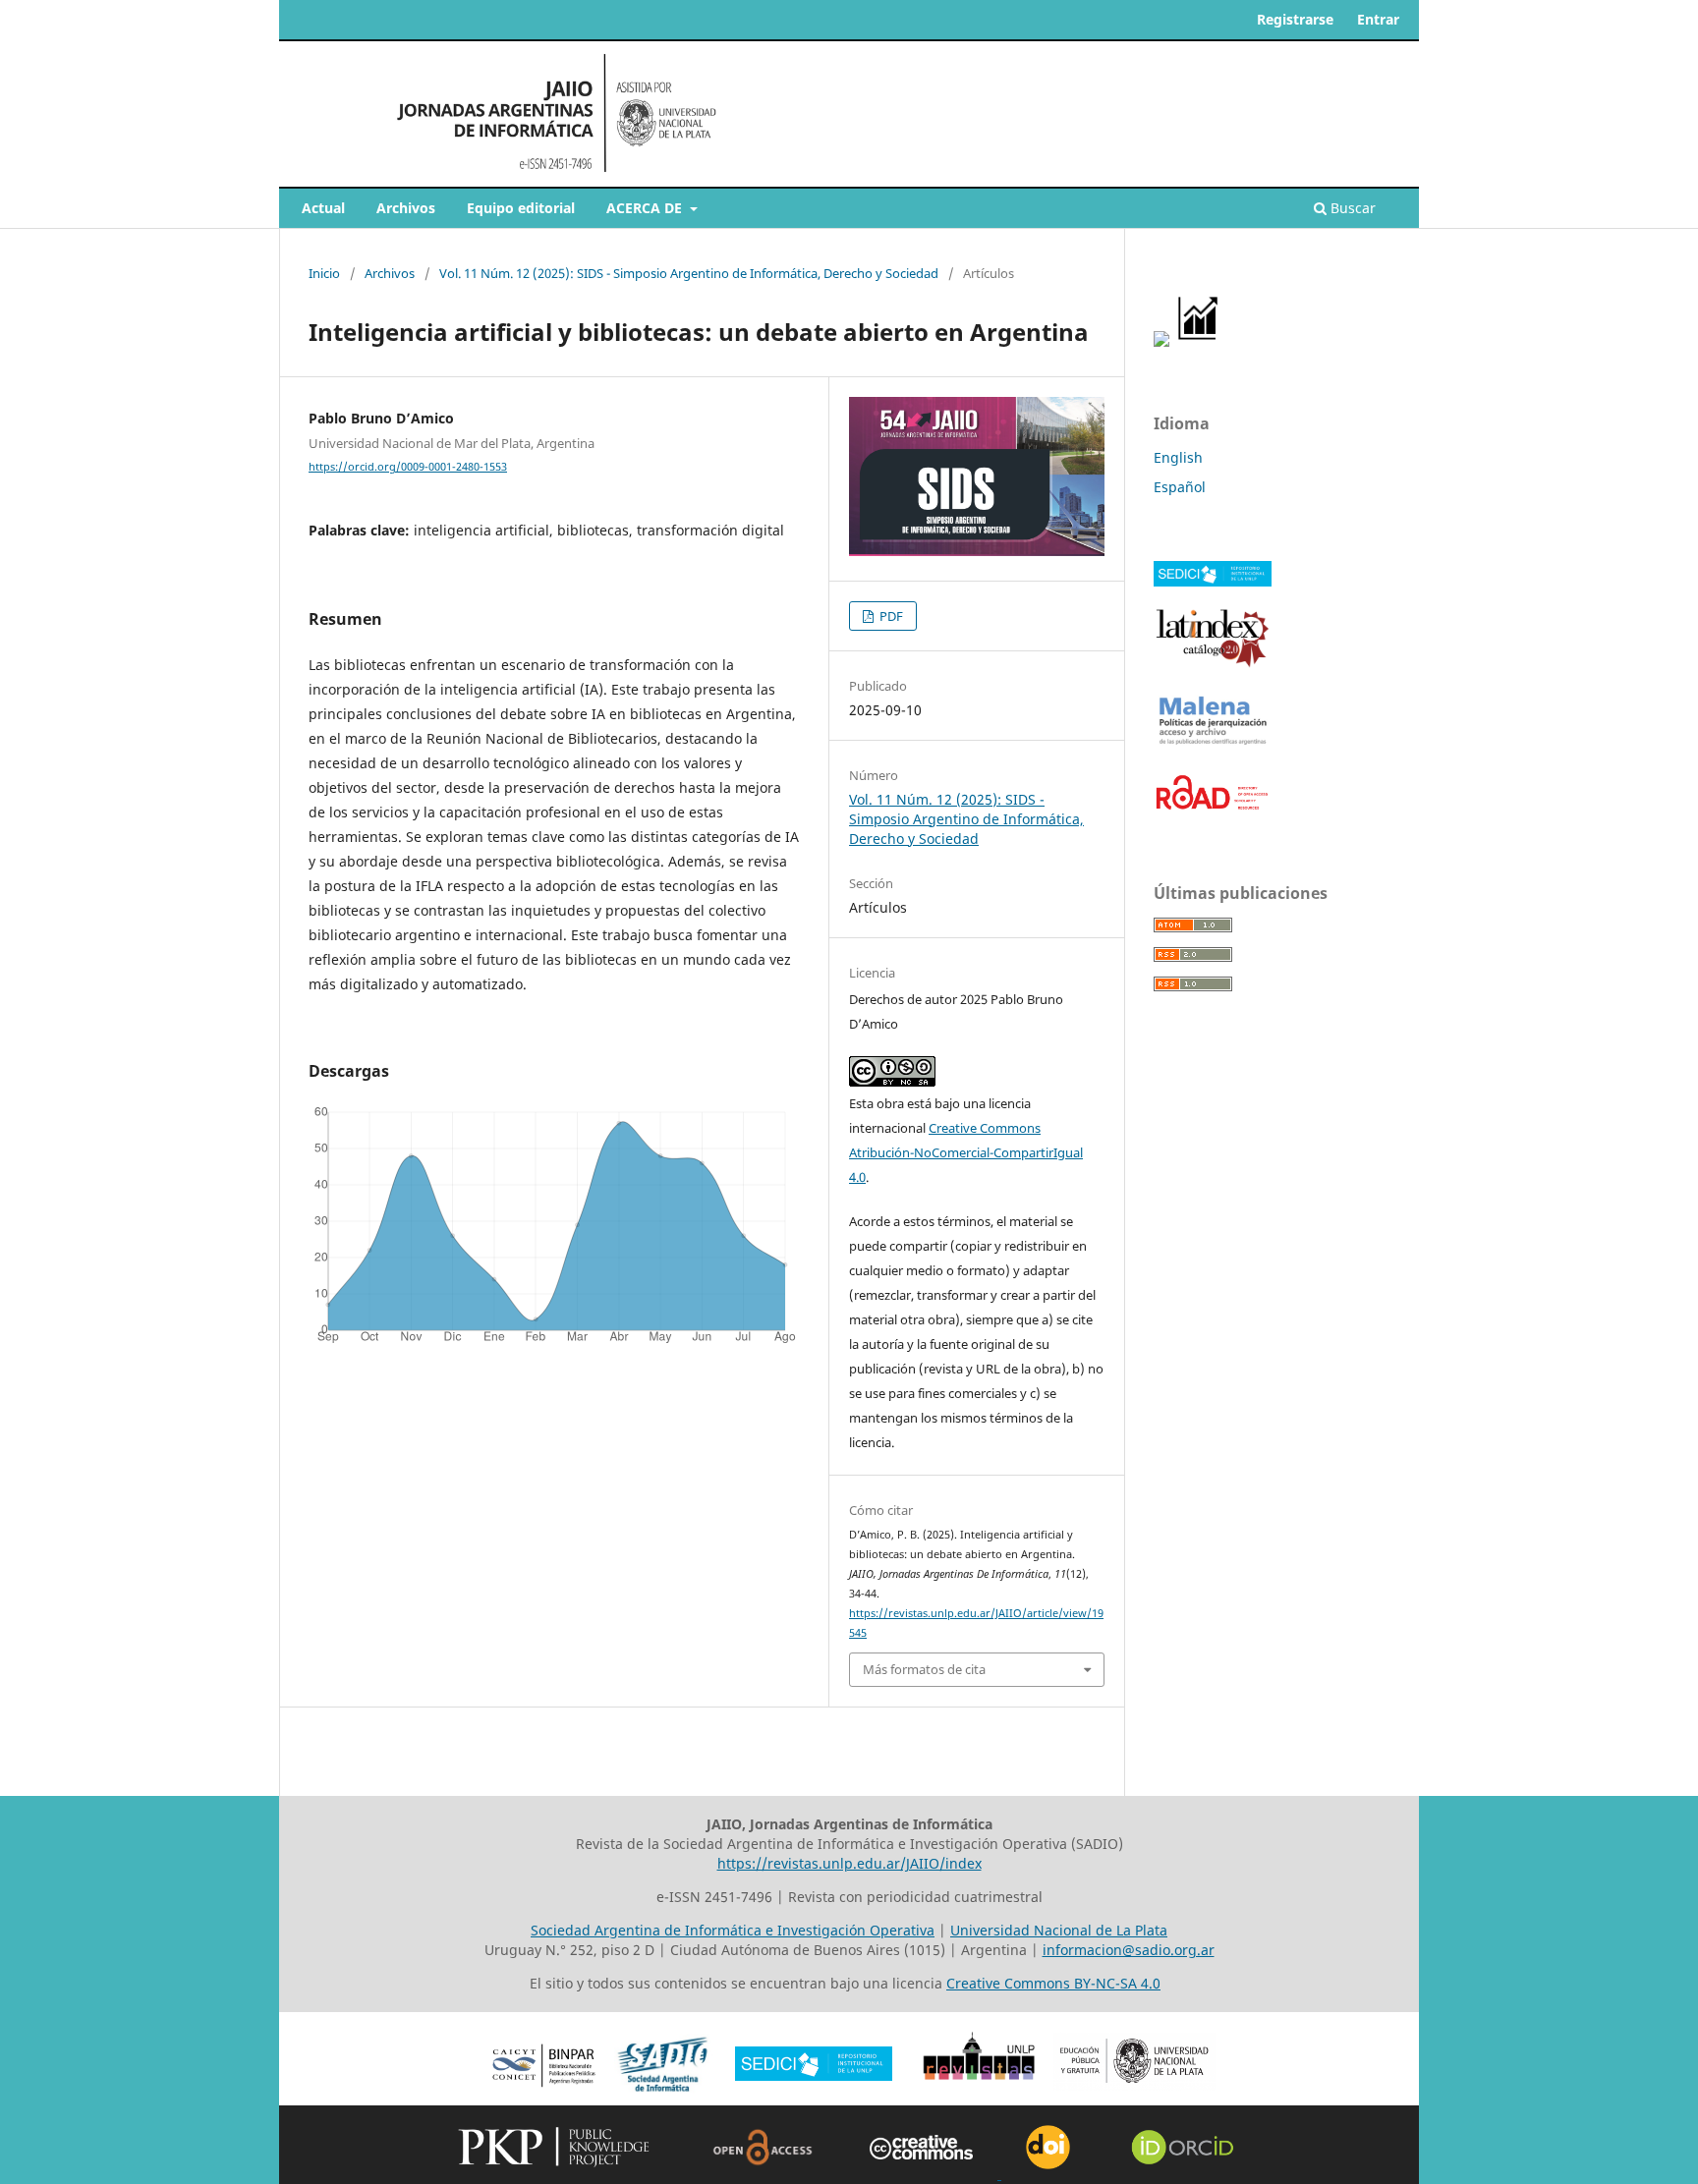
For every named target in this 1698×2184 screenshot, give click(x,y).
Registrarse (1295, 19)
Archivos (406, 208)
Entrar (1378, 19)
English (1178, 457)
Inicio (324, 273)
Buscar (1351, 208)
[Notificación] (1161, 341)
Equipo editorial (521, 208)
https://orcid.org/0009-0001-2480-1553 (408, 467)
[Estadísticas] (1199, 341)
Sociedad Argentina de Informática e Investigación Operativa (733, 1930)
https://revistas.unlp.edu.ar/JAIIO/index (849, 1863)
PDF (890, 616)
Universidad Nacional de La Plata (1059, 1930)
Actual (323, 208)
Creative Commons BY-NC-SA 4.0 (1053, 1983)
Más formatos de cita (924, 1669)
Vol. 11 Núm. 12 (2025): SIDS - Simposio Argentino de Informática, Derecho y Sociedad (689, 273)
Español (1180, 487)
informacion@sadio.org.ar (1129, 1950)
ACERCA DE (646, 208)
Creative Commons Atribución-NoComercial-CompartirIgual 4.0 (966, 1152)
